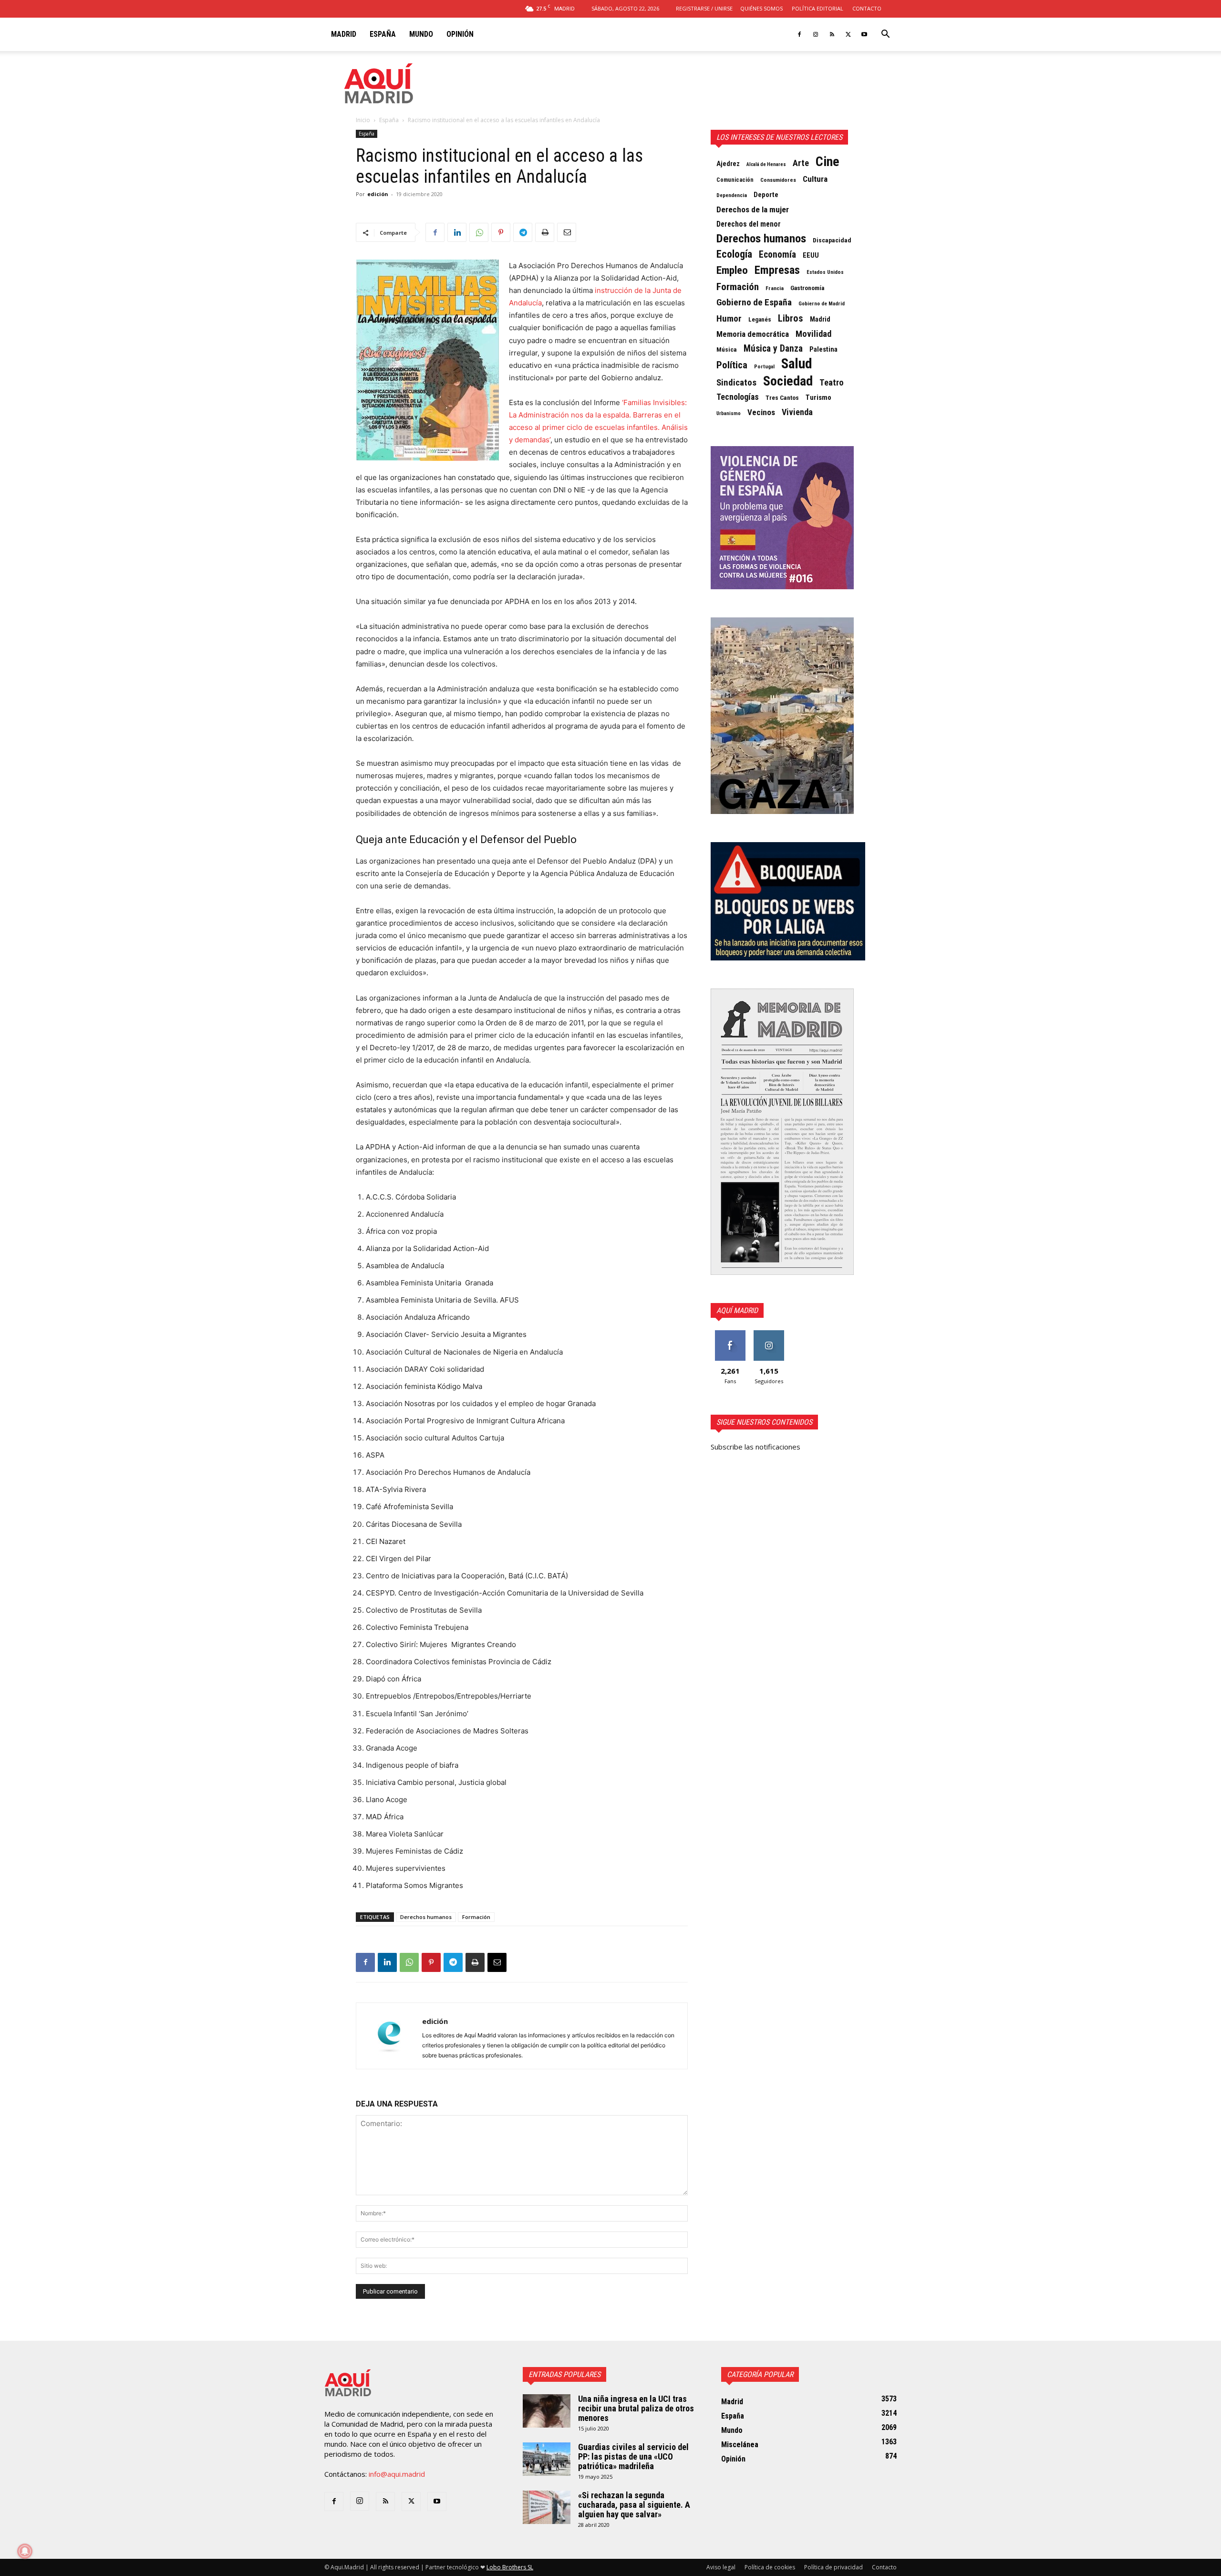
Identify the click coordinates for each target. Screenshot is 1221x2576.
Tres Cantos (782, 398)
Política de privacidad (833, 2567)
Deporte (766, 195)
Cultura (815, 179)
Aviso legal (721, 2567)
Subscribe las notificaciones (755, 1447)
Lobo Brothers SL (510, 2567)
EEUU (811, 256)
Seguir (769, 1334)
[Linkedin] (457, 232)
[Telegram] (523, 232)
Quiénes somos (761, 8)
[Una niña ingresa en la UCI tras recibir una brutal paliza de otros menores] (547, 2411)
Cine (828, 162)
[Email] (567, 232)
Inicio (363, 120)
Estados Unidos (825, 272)
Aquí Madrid (737, 1310)
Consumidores (778, 180)
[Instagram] (816, 34)
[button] (885, 35)
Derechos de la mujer (753, 209)
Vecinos (761, 412)
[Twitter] (848, 34)
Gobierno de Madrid (822, 304)
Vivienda (797, 412)
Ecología (734, 254)
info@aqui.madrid (397, 2474)
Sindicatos (736, 383)
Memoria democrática (753, 334)
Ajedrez (728, 164)
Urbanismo (729, 413)
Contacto (867, 8)
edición (378, 194)
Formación (476, 1917)
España (383, 34)
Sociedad (788, 381)
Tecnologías (738, 397)
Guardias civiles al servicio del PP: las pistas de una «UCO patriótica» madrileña (633, 2456)
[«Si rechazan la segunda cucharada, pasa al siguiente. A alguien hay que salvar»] (547, 2507)
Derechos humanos (426, 1917)
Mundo (421, 34)
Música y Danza (773, 349)
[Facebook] (799, 34)
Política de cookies (770, 2567)
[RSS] (832, 34)
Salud (797, 364)
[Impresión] (545, 232)
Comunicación (735, 180)
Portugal (764, 367)
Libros (791, 318)
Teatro (832, 383)
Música (727, 349)
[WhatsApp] (479, 232)
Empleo (732, 271)
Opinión (460, 34)
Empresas (777, 270)
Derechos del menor (749, 224)
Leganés (760, 319)
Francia (775, 288)
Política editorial (817, 8)
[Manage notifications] (25, 2551)
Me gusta (730, 1334)
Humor (729, 319)
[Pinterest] (501, 232)
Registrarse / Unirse (704, 8)
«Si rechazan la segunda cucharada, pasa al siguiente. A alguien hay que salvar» (634, 2505)
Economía (777, 255)
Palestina (823, 349)
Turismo (818, 397)
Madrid (344, 34)
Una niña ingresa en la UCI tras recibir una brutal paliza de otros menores (636, 2408)
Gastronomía (807, 288)
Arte (801, 163)
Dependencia (732, 195)
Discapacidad (832, 240)
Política (732, 365)
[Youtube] (864, 34)
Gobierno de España (754, 302)
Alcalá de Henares (766, 164)
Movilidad (813, 334)
